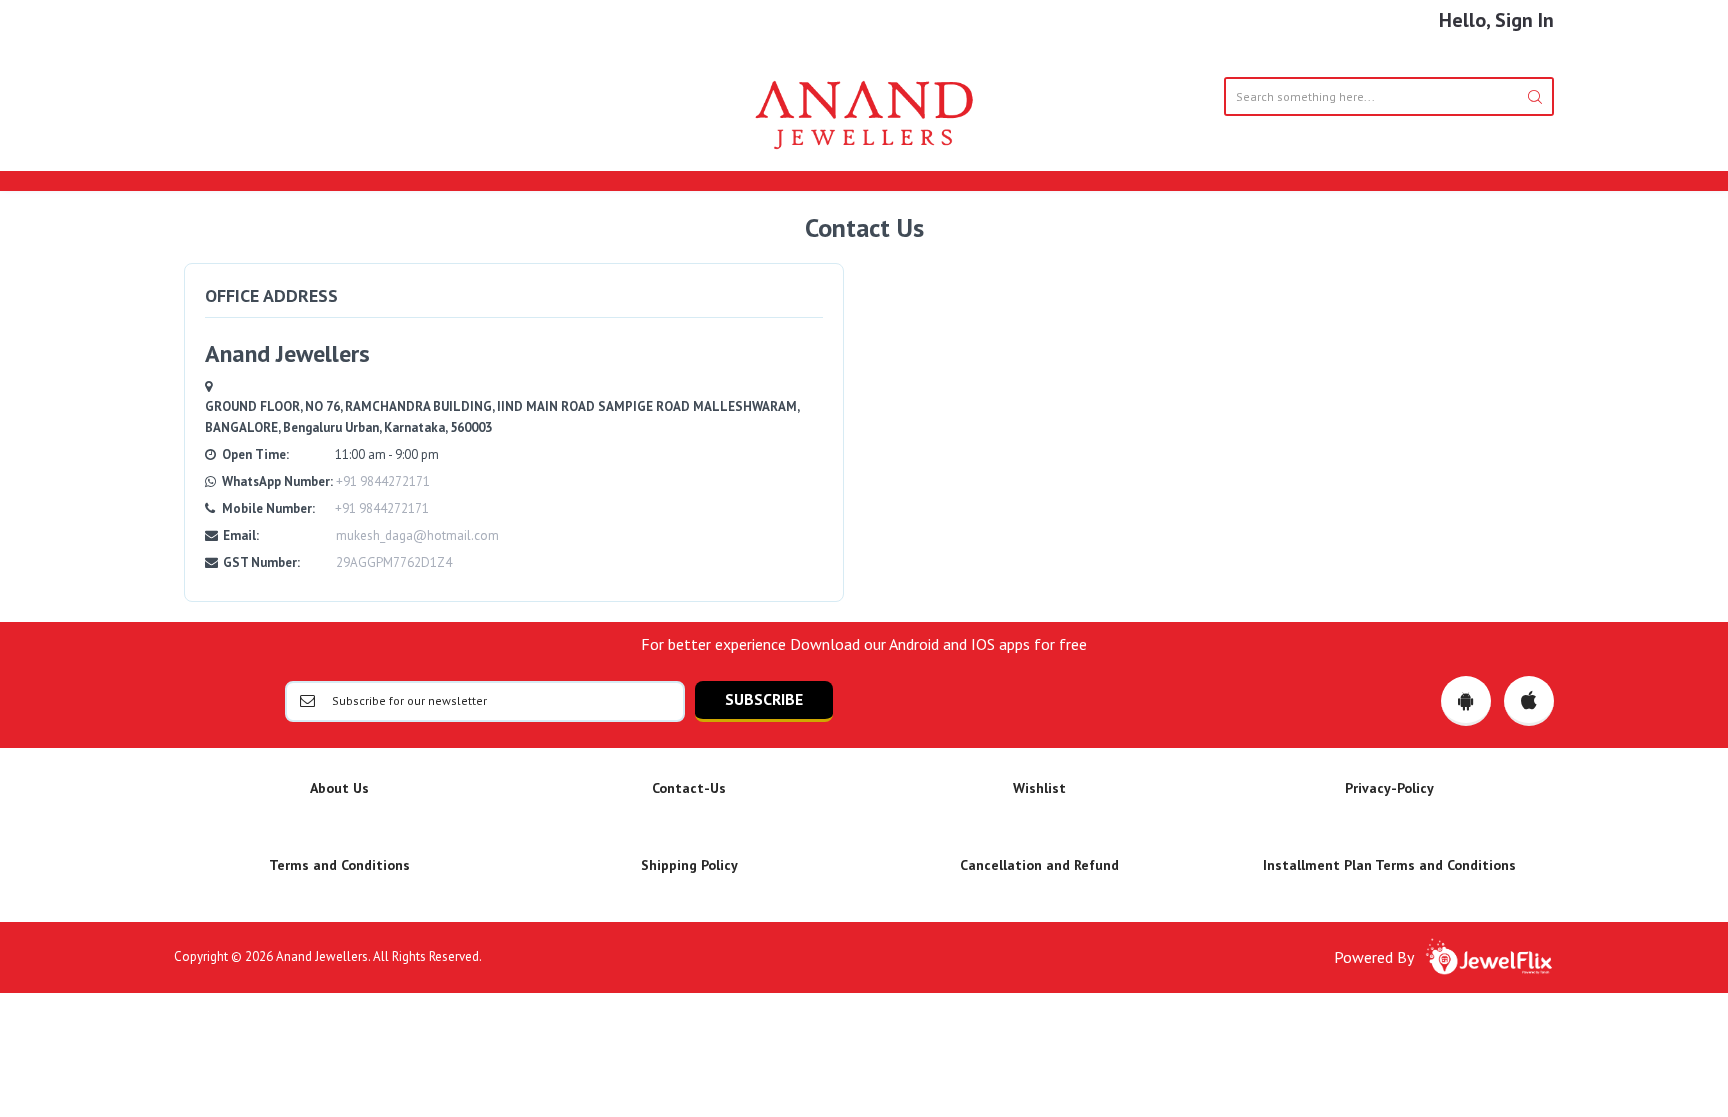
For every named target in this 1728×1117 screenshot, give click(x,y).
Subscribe (764, 699)
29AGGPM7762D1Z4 (394, 562)
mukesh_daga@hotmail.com (417, 535)
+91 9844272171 (383, 481)
